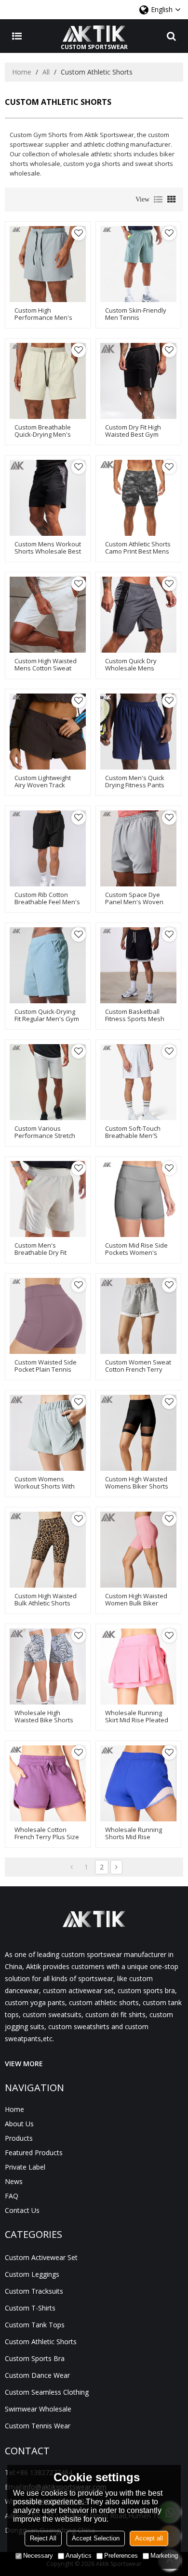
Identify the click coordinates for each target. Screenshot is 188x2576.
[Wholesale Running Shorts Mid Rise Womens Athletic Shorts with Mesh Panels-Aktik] (138, 1783)
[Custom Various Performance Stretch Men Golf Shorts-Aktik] (48, 1082)
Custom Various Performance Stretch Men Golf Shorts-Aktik (46, 1136)
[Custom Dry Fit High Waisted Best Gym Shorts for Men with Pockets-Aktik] (138, 381)
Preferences (121, 2556)
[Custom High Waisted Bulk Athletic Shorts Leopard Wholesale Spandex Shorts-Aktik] (48, 1550)
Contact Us (22, 2210)
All (46, 72)
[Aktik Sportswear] (94, 34)
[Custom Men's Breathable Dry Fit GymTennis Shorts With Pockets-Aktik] (48, 1199)
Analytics (79, 2556)
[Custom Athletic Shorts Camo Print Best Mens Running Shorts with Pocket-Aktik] (138, 498)
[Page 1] (72, 1867)
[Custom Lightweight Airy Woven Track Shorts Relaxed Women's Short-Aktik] (48, 732)
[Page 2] (116, 1867)
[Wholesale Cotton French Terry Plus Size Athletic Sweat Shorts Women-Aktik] (48, 1783)
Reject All (43, 2538)
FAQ (12, 2196)
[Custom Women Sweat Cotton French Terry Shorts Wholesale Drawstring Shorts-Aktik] (138, 1316)
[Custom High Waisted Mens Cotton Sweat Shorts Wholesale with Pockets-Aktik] (48, 615)
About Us (19, 2124)
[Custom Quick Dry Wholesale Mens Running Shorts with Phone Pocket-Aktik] (138, 615)
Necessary (38, 2556)
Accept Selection (96, 2538)
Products (19, 2138)
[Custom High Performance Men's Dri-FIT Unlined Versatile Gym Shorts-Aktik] (48, 264)
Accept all (149, 2538)
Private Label (25, 2167)
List (158, 200)
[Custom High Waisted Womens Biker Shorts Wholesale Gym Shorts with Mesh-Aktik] (138, 1433)
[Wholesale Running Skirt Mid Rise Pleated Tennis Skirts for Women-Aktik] (138, 1667)
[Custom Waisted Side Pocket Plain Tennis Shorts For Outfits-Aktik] (48, 1316)
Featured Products (34, 2153)
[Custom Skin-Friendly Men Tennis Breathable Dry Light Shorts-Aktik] (138, 264)
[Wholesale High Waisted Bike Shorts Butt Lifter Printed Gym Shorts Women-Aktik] (48, 1667)
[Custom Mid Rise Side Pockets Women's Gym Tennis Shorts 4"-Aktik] (138, 1199)
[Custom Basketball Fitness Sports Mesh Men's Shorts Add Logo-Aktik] (138, 965)
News (14, 2181)
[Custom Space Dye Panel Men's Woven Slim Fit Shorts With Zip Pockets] (138, 848)
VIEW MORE (24, 2064)
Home (22, 72)
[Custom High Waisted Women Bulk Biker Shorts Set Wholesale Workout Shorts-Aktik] (138, 1550)
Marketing (164, 2556)
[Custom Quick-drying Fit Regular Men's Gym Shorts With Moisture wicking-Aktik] (48, 965)
